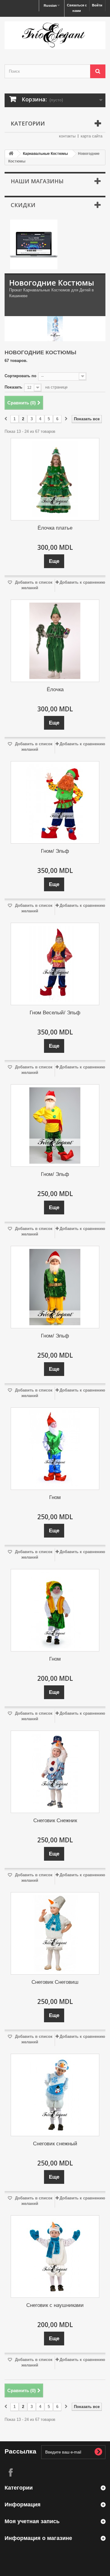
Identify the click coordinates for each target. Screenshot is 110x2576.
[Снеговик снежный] (55, 2095)
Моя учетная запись (32, 2521)
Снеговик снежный (55, 2144)
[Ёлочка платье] (55, 479)
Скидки (23, 205)
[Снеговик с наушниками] (55, 2257)
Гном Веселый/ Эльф (55, 1013)
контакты (67, 136)
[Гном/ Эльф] (55, 802)
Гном (55, 1497)
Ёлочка (55, 690)
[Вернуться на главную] (11, 154)
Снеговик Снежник (55, 1821)
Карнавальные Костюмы (45, 154)
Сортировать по (20, 376)
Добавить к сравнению (82, 582)
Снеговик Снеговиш (55, 1982)
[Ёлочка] (55, 641)
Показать (13, 387)
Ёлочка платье (55, 528)
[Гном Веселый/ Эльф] (55, 964)
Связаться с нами (77, 8)
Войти (97, 5)
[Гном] (55, 1449)
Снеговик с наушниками (55, 2305)
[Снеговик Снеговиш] (55, 1933)
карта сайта (92, 136)
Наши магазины (37, 181)
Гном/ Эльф (55, 851)
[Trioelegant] (55, 35)
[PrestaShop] (34, 244)
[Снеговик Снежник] (55, 1772)
